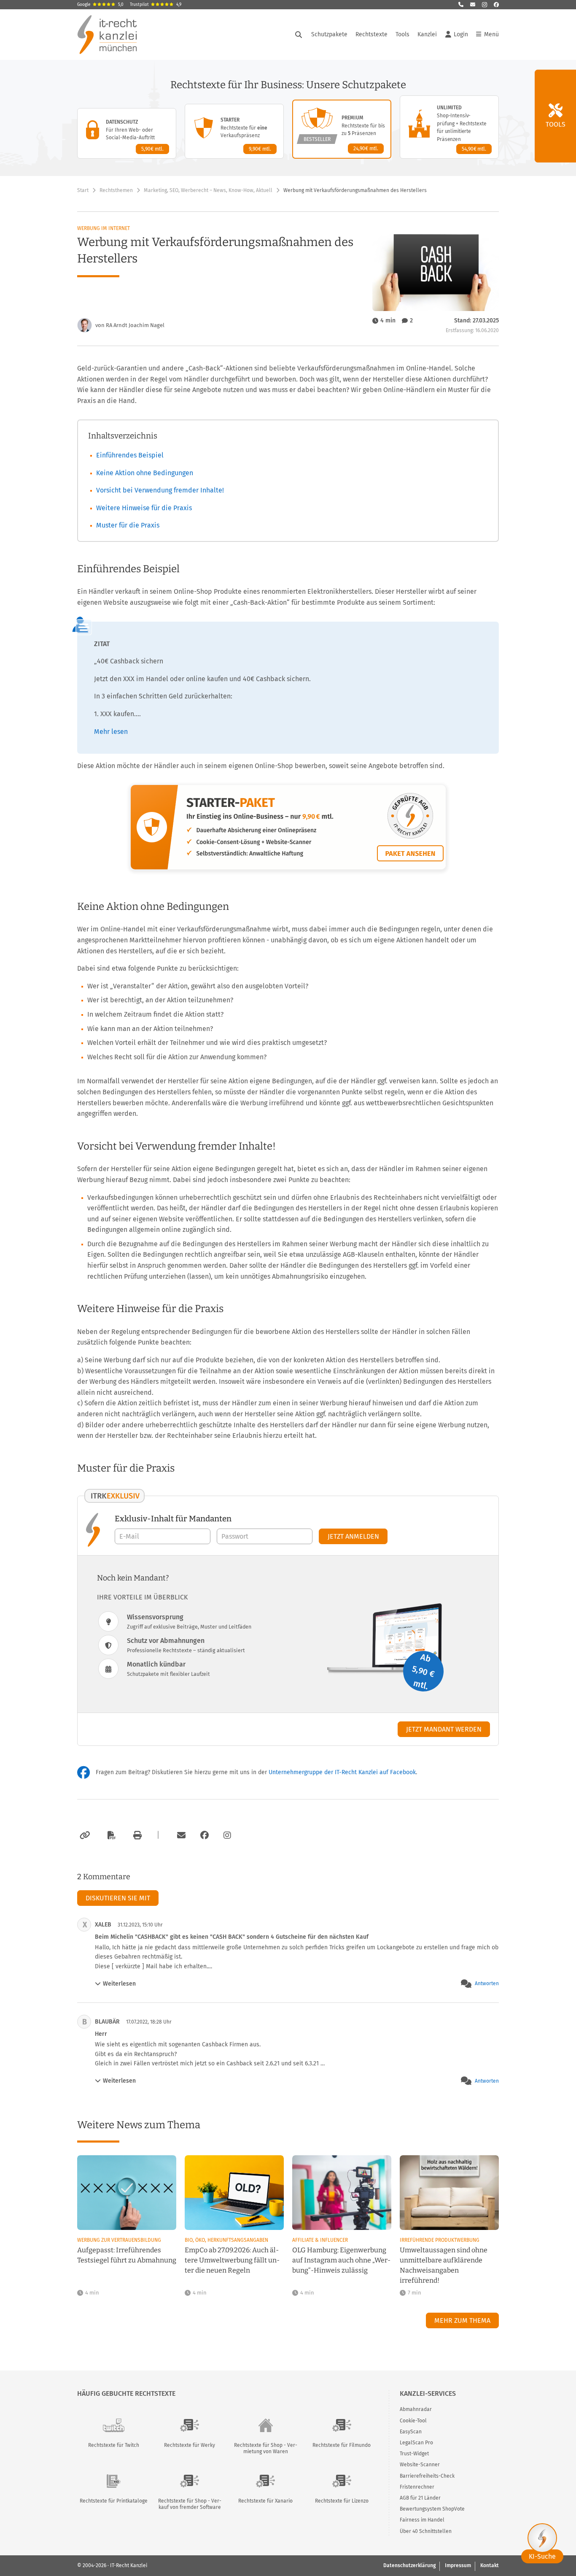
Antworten (487, 1983)
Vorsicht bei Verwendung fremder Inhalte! (160, 490)
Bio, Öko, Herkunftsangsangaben (226, 2240)
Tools (402, 34)
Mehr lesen (111, 732)
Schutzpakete (329, 34)
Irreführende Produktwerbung (440, 2240)
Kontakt (490, 2565)
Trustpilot (156, 5)
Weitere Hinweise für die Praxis (144, 508)
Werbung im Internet (104, 228)
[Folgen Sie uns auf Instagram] (484, 5)
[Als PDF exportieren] (110, 1835)
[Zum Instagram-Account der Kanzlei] (227, 1835)
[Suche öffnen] (299, 35)
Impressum (458, 2565)
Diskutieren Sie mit (118, 1898)
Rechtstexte (371, 34)
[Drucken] (136, 1835)
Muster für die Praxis (128, 525)
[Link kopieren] (84, 1835)
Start (83, 190)
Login (461, 34)
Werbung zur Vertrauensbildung (119, 2240)
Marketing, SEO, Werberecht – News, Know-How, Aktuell (208, 190)
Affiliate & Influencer (320, 2240)
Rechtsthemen (116, 190)
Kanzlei (427, 34)
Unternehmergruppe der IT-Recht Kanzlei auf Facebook (342, 1772)
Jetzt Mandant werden (444, 1729)
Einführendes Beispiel (130, 455)
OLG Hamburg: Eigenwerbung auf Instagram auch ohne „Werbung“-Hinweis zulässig (341, 2260)
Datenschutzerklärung (409, 2565)
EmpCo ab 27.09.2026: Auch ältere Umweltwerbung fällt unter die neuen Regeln (232, 2260)
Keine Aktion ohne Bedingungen (145, 473)
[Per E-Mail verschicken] (180, 1835)
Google (100, 5)
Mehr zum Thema (462, 2320)
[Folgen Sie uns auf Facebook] (496, 5)
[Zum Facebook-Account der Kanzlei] (205, 1835)
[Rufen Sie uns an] (461, 5)
